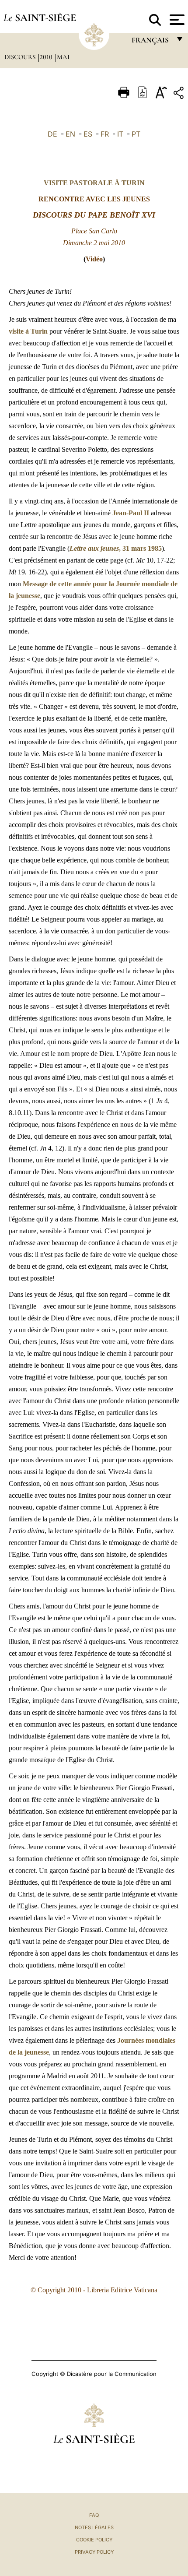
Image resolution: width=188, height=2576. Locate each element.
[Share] (180, 94)
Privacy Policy (94, 2552)
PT (136, 134)
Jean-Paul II (131, 513)
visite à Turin (28, 331)
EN (70, 134)
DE (52, 134)
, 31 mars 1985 (116, 548)
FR (105, 134)
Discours (21, 57)
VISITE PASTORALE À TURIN (94, 183)
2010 (47, 57)
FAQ (94, 2515)
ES (88, 134)
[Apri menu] (176, 20)
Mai (63, 57)
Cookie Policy (94, 2540)
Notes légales (94, 2527)
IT (120, 134)
